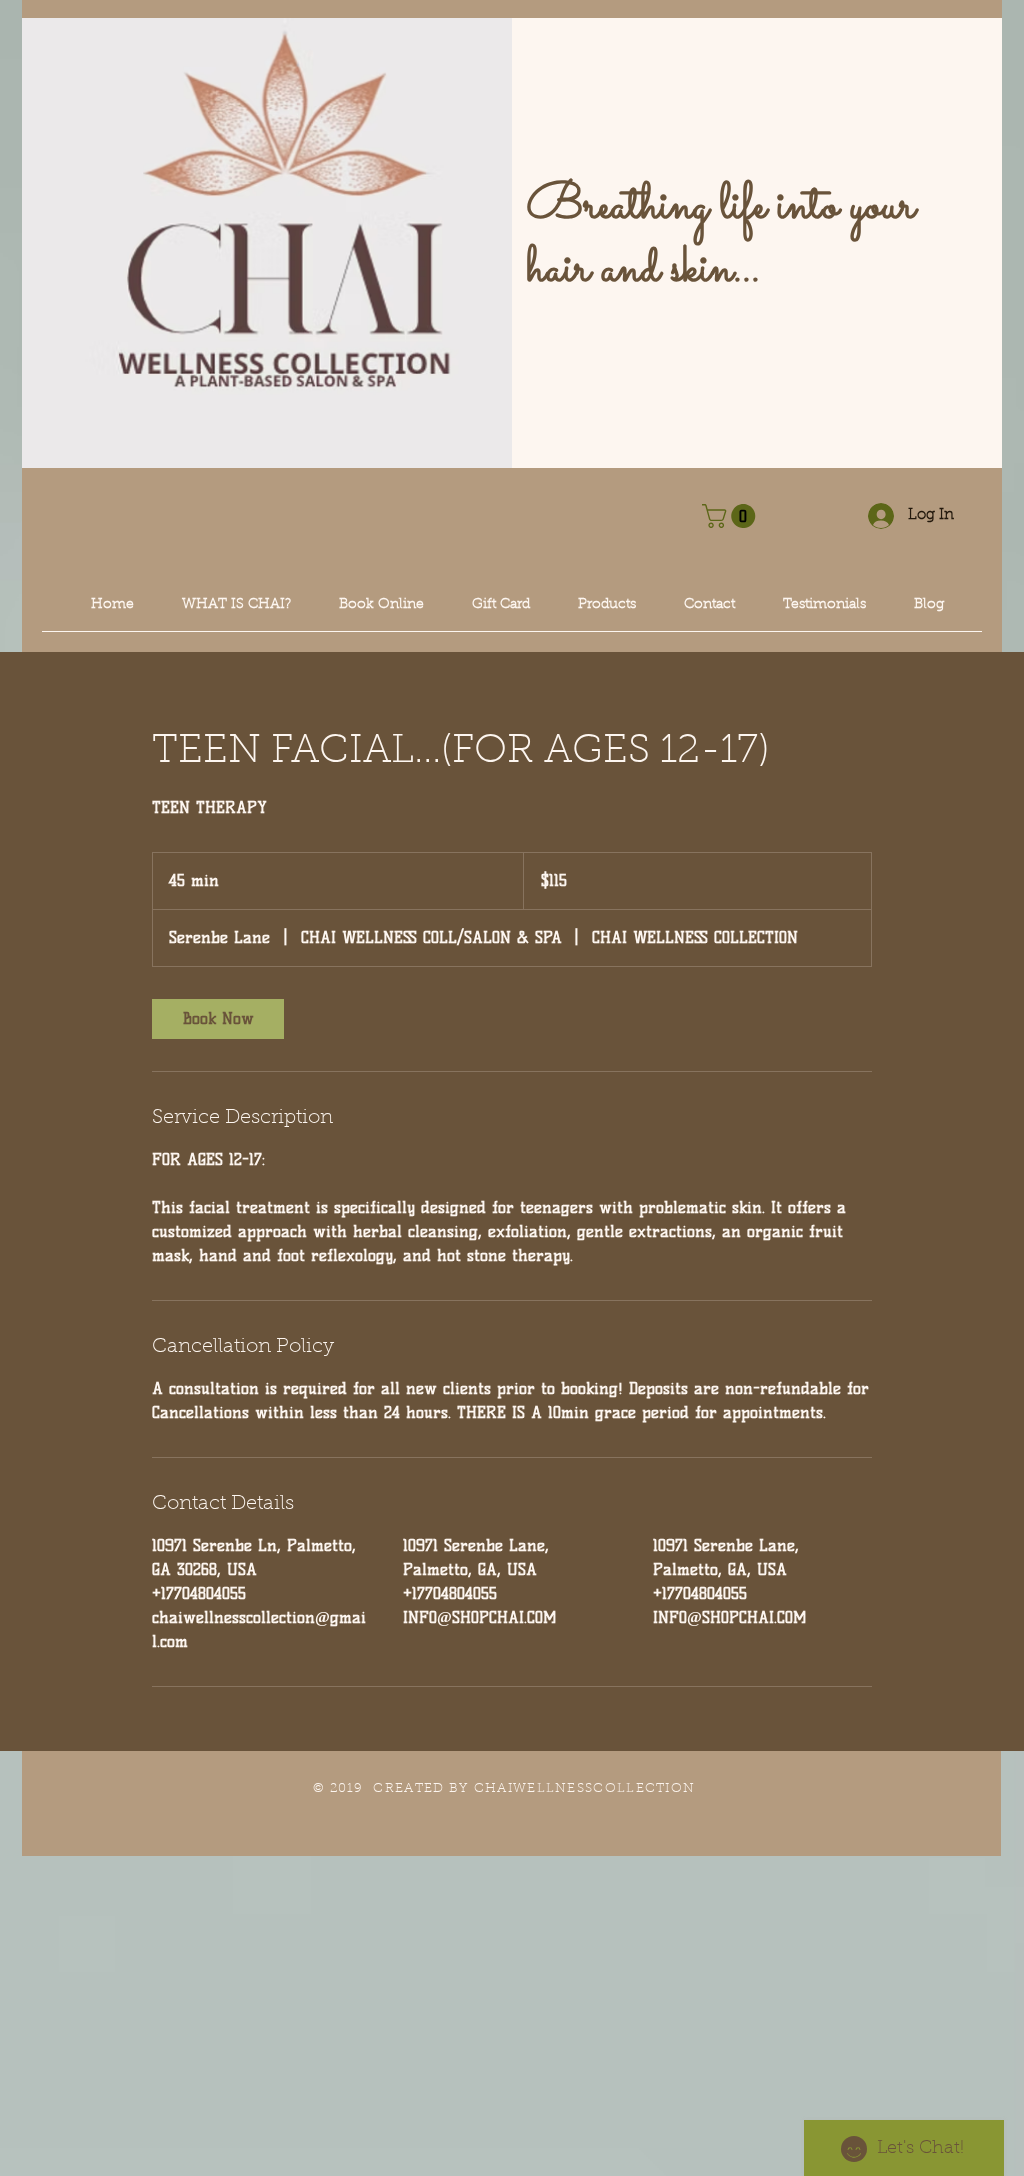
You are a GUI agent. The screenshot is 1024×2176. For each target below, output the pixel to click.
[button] (731, 516)
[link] (218, 1019)
